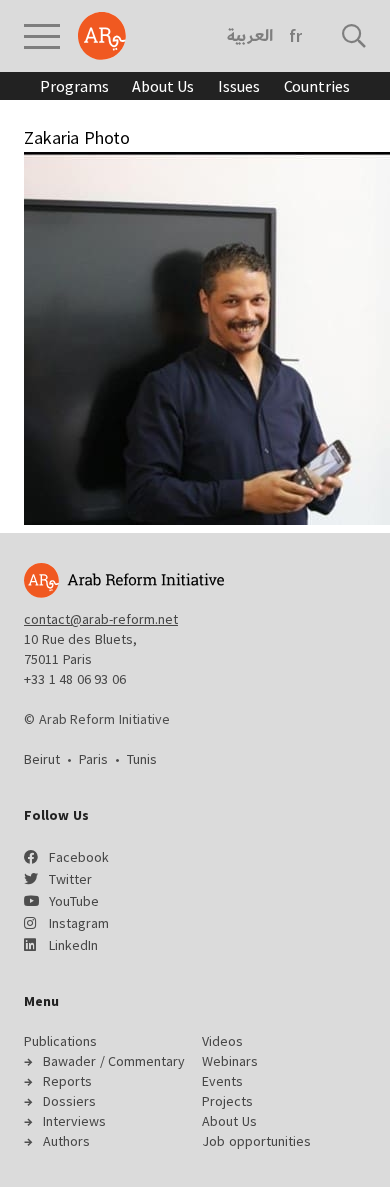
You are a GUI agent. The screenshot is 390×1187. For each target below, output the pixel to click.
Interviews (74, 1121)
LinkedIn (73, 945)
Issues (238, 86)
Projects (227, 1101)
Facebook (79, 857)
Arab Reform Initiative (102, 36)
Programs (74, 86)
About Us (163, 86)
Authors (66, 1141)
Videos (222, 1041)
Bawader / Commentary (114, 1061)
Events (222, 1081)
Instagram (79, 923)
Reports (67, 1081)
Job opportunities (256, 1141)
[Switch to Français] (295, 36)
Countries (317, 86)
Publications (60, 1041)
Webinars (230, 1061)
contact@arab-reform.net (101, 619)
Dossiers (69, 1101)
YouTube (74, 901)
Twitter (70, 879)
